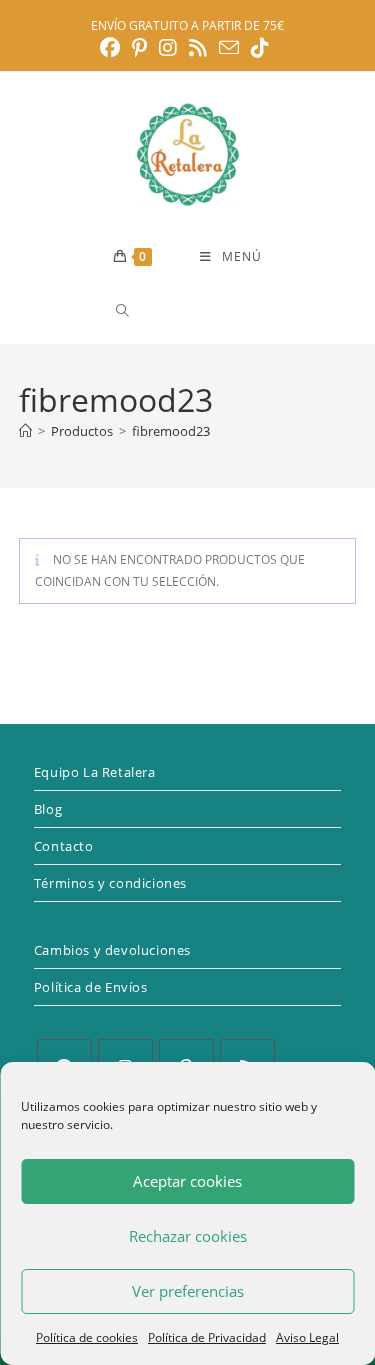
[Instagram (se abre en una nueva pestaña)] (168, 48)
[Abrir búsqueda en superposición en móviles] (194, 310)
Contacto (64, 846)
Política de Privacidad (207, 1337)
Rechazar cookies (188, 1236)
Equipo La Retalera (95, 772)
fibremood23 (171, 431)
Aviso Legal (307, 1337)
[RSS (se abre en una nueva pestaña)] (198, 48)
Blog (48, 809)
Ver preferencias (188, 1291)
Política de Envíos (91, 987)
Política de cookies (87, 1337)
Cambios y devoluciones (112, 950)
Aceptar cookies (187, 1181)
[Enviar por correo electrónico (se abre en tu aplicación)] (229, 47)
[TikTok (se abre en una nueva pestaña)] (260, 48)
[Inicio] (25, 431)
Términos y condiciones (110, 883)
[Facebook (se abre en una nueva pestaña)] (113, 48)
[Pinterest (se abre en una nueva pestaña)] (139, 48)
